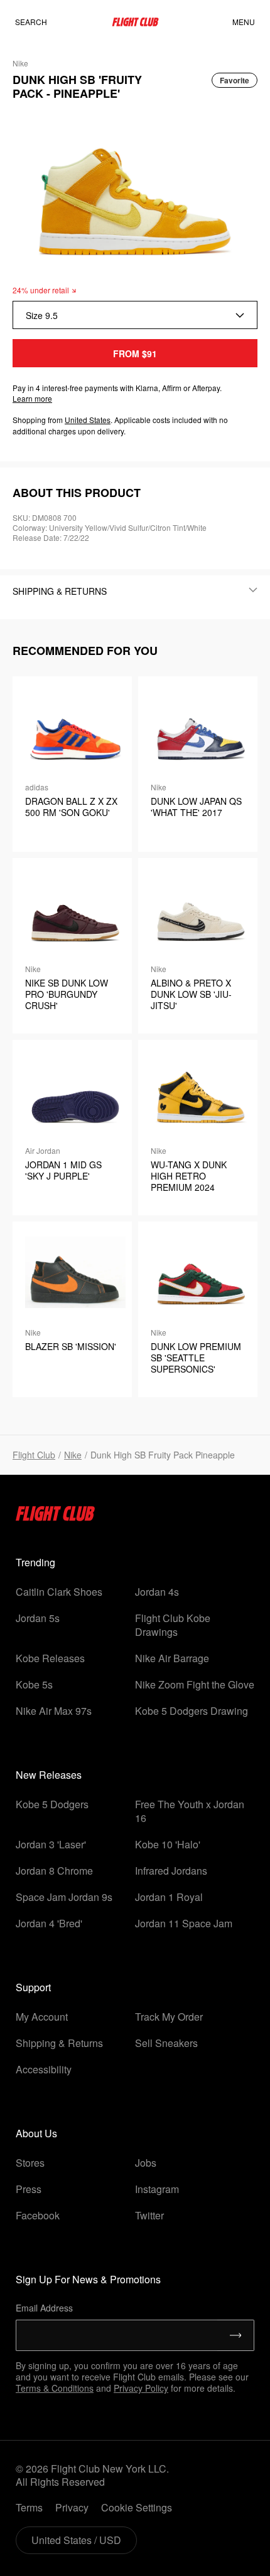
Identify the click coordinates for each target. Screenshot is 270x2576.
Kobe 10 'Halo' (168, 1844)
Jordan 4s (157, 1592)
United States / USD (76, 2540)
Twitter (149, 2215)
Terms (29, 2507)
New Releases (49, 1775)
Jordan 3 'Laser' (51, 1844)
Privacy (72, 2507)
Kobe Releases (50, 1658)
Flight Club (34, 1455)
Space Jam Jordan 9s (64, 1897)
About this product (77, 493)
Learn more (32, 398)
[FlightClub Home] (135, 22)
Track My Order (169, 2017)
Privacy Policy (141, 2388)
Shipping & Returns (59, 2043)
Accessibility (44, 2069)
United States (88, 420)
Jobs (146, 2163)
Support (33, 1987)
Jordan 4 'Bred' (49, 1923)
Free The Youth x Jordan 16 (190, 1811)
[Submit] (236, 2335)
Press (29, 2189)
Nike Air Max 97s (54, 1711)
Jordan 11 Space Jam (184, 1923)
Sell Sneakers (166, 2043)
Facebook (38, 2215)
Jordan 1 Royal (169, 1897)
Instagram (157, 2189)
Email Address (44, 2308)
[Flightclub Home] (56, 1517)
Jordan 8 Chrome (54, 1871)
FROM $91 (135, 353)
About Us (36, 2133)
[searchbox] (43, 22)
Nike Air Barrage (172, 1658)
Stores (30, 2163)
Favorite (235, 80)
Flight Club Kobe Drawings (173, 1625)
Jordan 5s (38, 1618)
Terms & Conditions (55, 2388)
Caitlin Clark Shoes (59, 1592)
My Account (42, 2017)
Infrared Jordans (171, 1871)
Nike (73, 1455)
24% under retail (41, 290)
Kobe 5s (34, 1684)
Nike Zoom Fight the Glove (195, 1684)
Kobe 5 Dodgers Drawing (192, 1711)
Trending (35, 1562)
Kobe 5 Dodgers (52, 1804)
